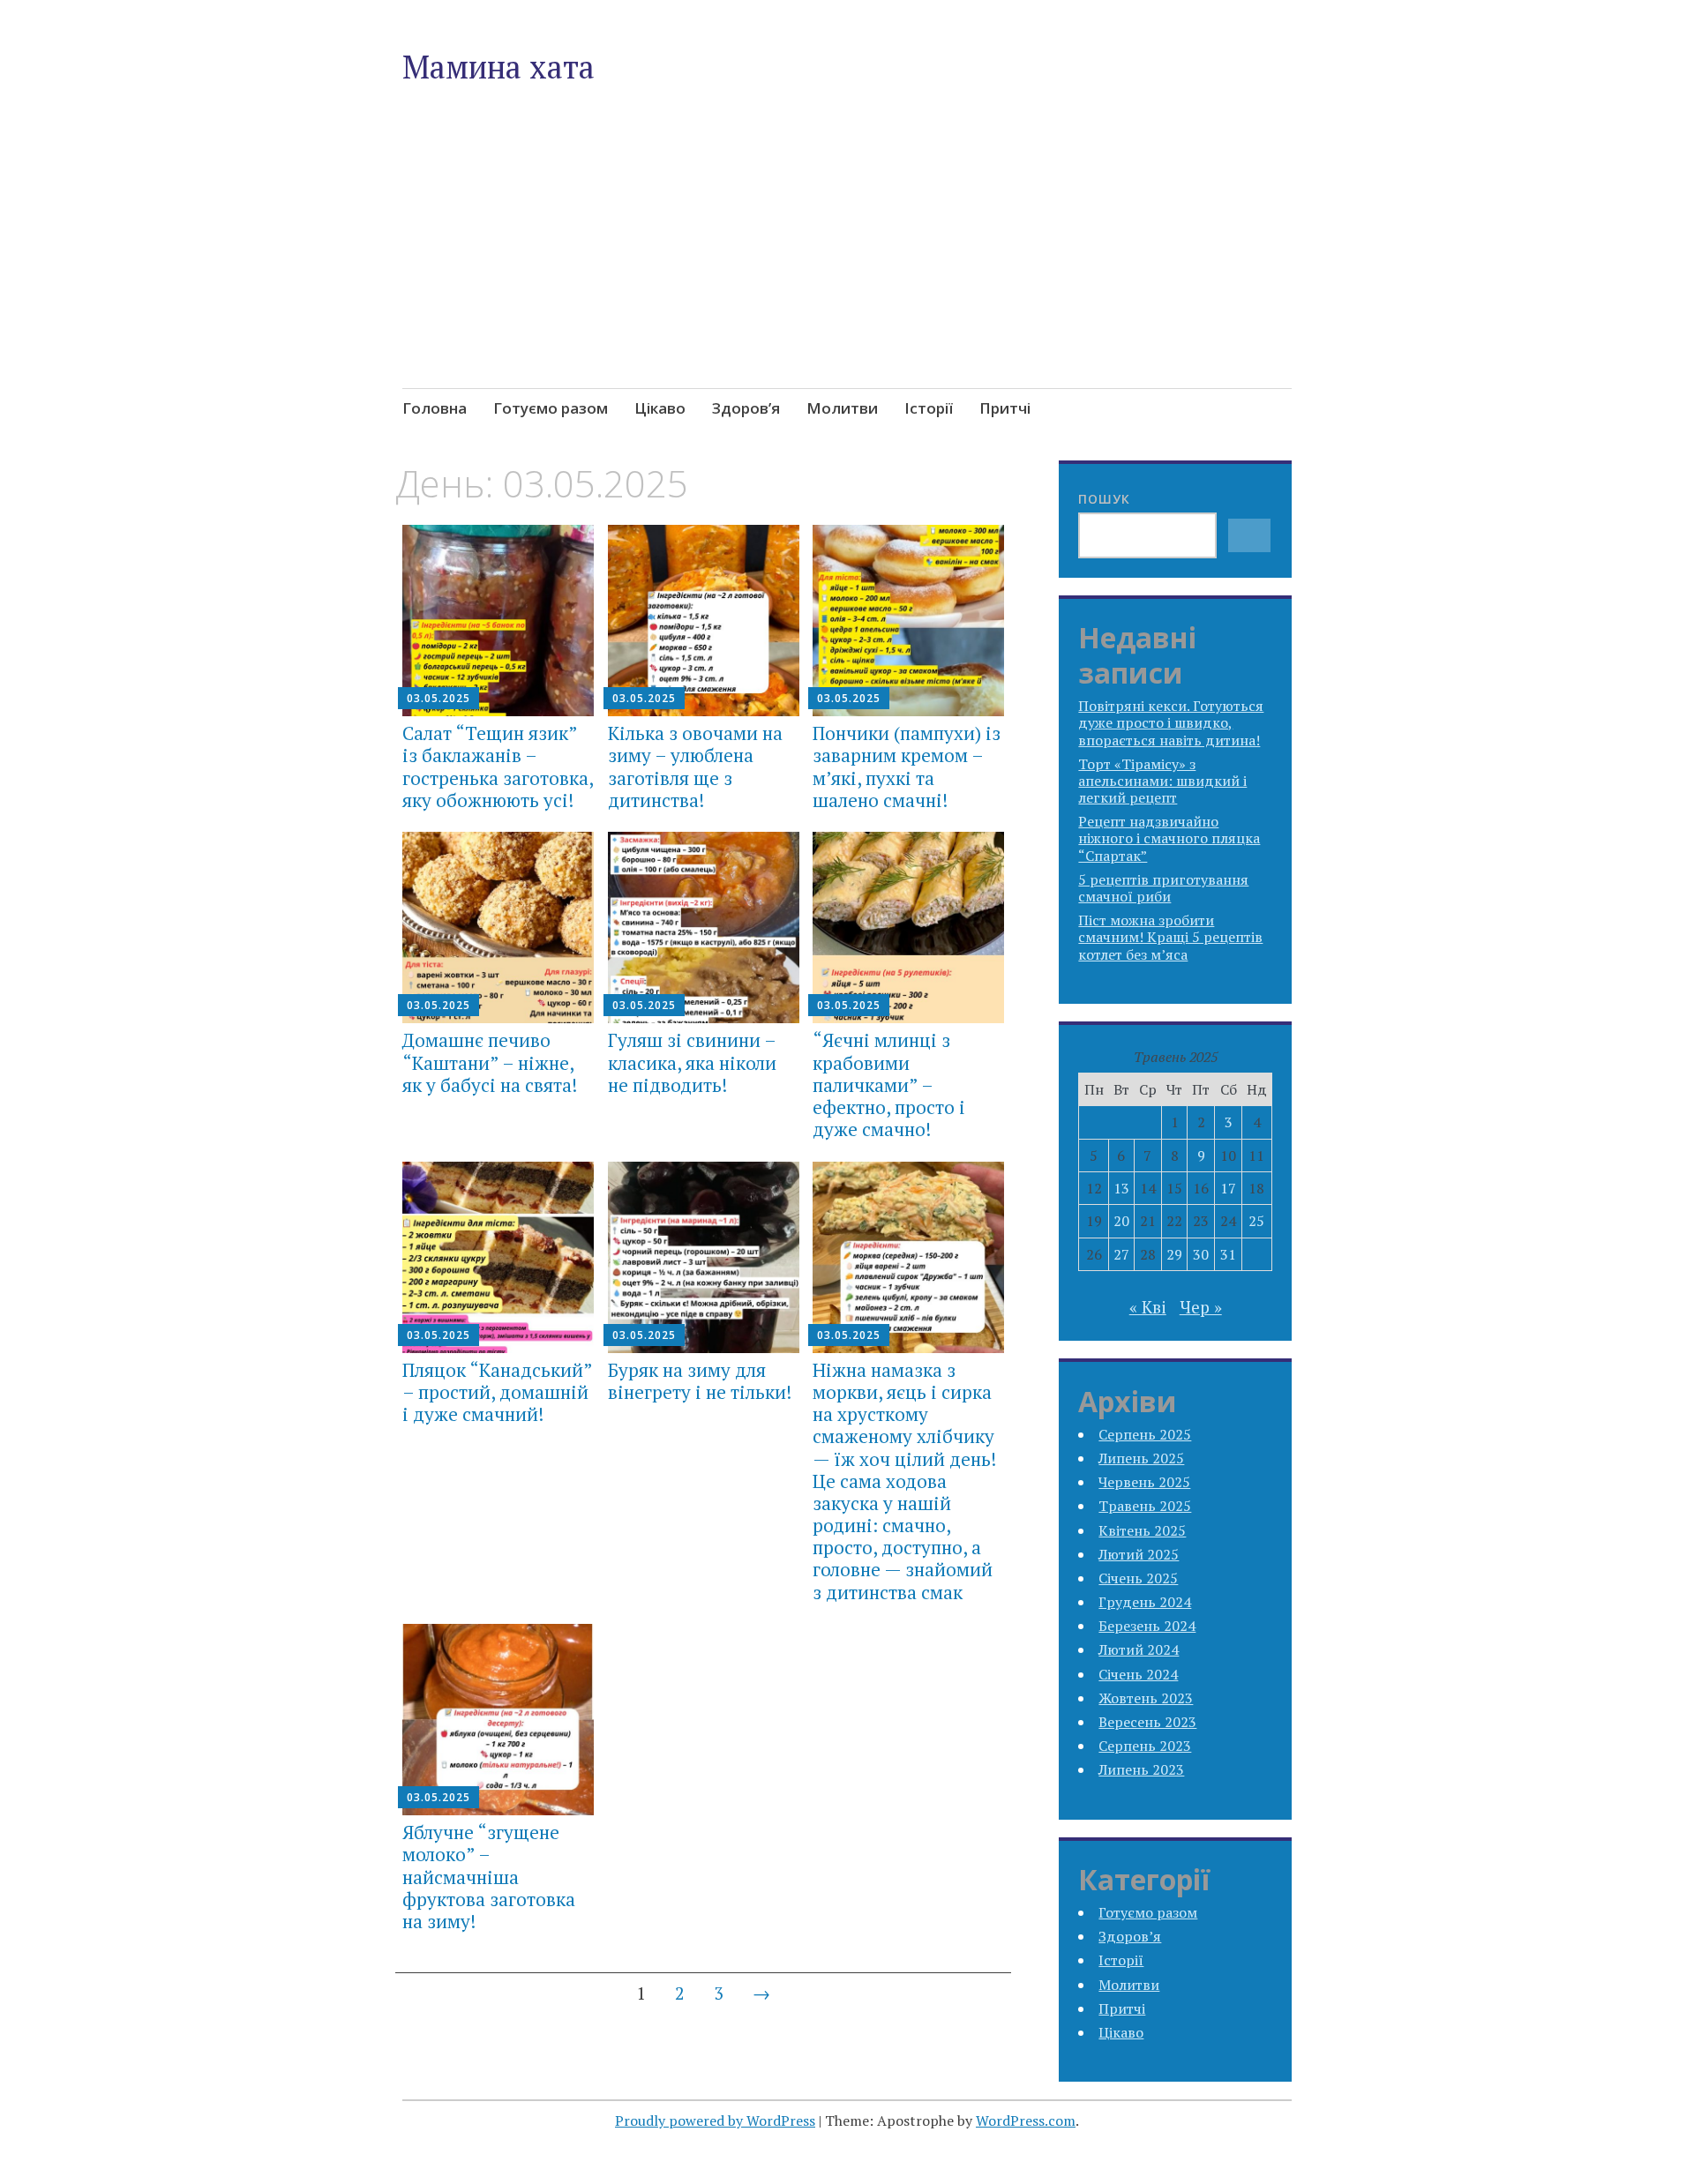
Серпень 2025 (1145, 1434)
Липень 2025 (1141, 1458)
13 (1121, 1188)
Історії (929, 408)
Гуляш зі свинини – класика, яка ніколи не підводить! (692, 1062)
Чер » (1201, 1307)
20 (1121, 1221)
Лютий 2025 (1139, 1554)
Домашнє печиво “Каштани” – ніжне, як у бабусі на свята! (490, 1062)
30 (1201, 1254)
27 (1121, 1254)
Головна (435, 408)
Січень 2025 (1138, 1578)
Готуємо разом (551, 408)
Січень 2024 (1138, 1674)
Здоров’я (746, 408)
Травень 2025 (1145, 1506)
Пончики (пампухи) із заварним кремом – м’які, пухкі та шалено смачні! (907, 767)
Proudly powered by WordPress (715, 2120)
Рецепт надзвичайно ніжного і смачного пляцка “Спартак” (1169, 838)
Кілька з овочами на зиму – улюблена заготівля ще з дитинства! (695, 767)
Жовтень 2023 (1146, 1698)
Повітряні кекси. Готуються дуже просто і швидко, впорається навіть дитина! (1171, 722)
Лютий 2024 (1139, 1649)
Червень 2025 (1144, 1482)
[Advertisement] (847, 277)
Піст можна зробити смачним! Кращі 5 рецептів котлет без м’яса (1170, 937)
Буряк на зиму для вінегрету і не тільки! (700, 1381)
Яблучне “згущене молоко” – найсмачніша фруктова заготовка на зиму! (489, 1877)
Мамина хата (498, 67)
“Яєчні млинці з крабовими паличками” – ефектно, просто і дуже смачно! (889, 1085)
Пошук (1104, 499)
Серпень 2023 (1145, 1746)
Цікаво (660, 408)
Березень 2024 (1147, 1626)
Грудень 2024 (1145, 1602)
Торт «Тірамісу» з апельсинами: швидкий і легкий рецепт (1162, 781)
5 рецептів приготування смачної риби (1163, 888)
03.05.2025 (438, 698)
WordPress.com (1026, 2120)
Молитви (842, 408)
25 (1256, 1221)
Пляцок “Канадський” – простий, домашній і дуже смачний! (497, 1392)
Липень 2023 (1141, 1769)
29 (1174, 1254)
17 (1228, 1188)
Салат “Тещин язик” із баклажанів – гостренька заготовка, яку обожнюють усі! (498, 767)
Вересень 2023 (1147, 1722)
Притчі (1005, 408)
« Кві (1148, 1307)
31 (1228, 1254)
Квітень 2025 (1142, 1530)
